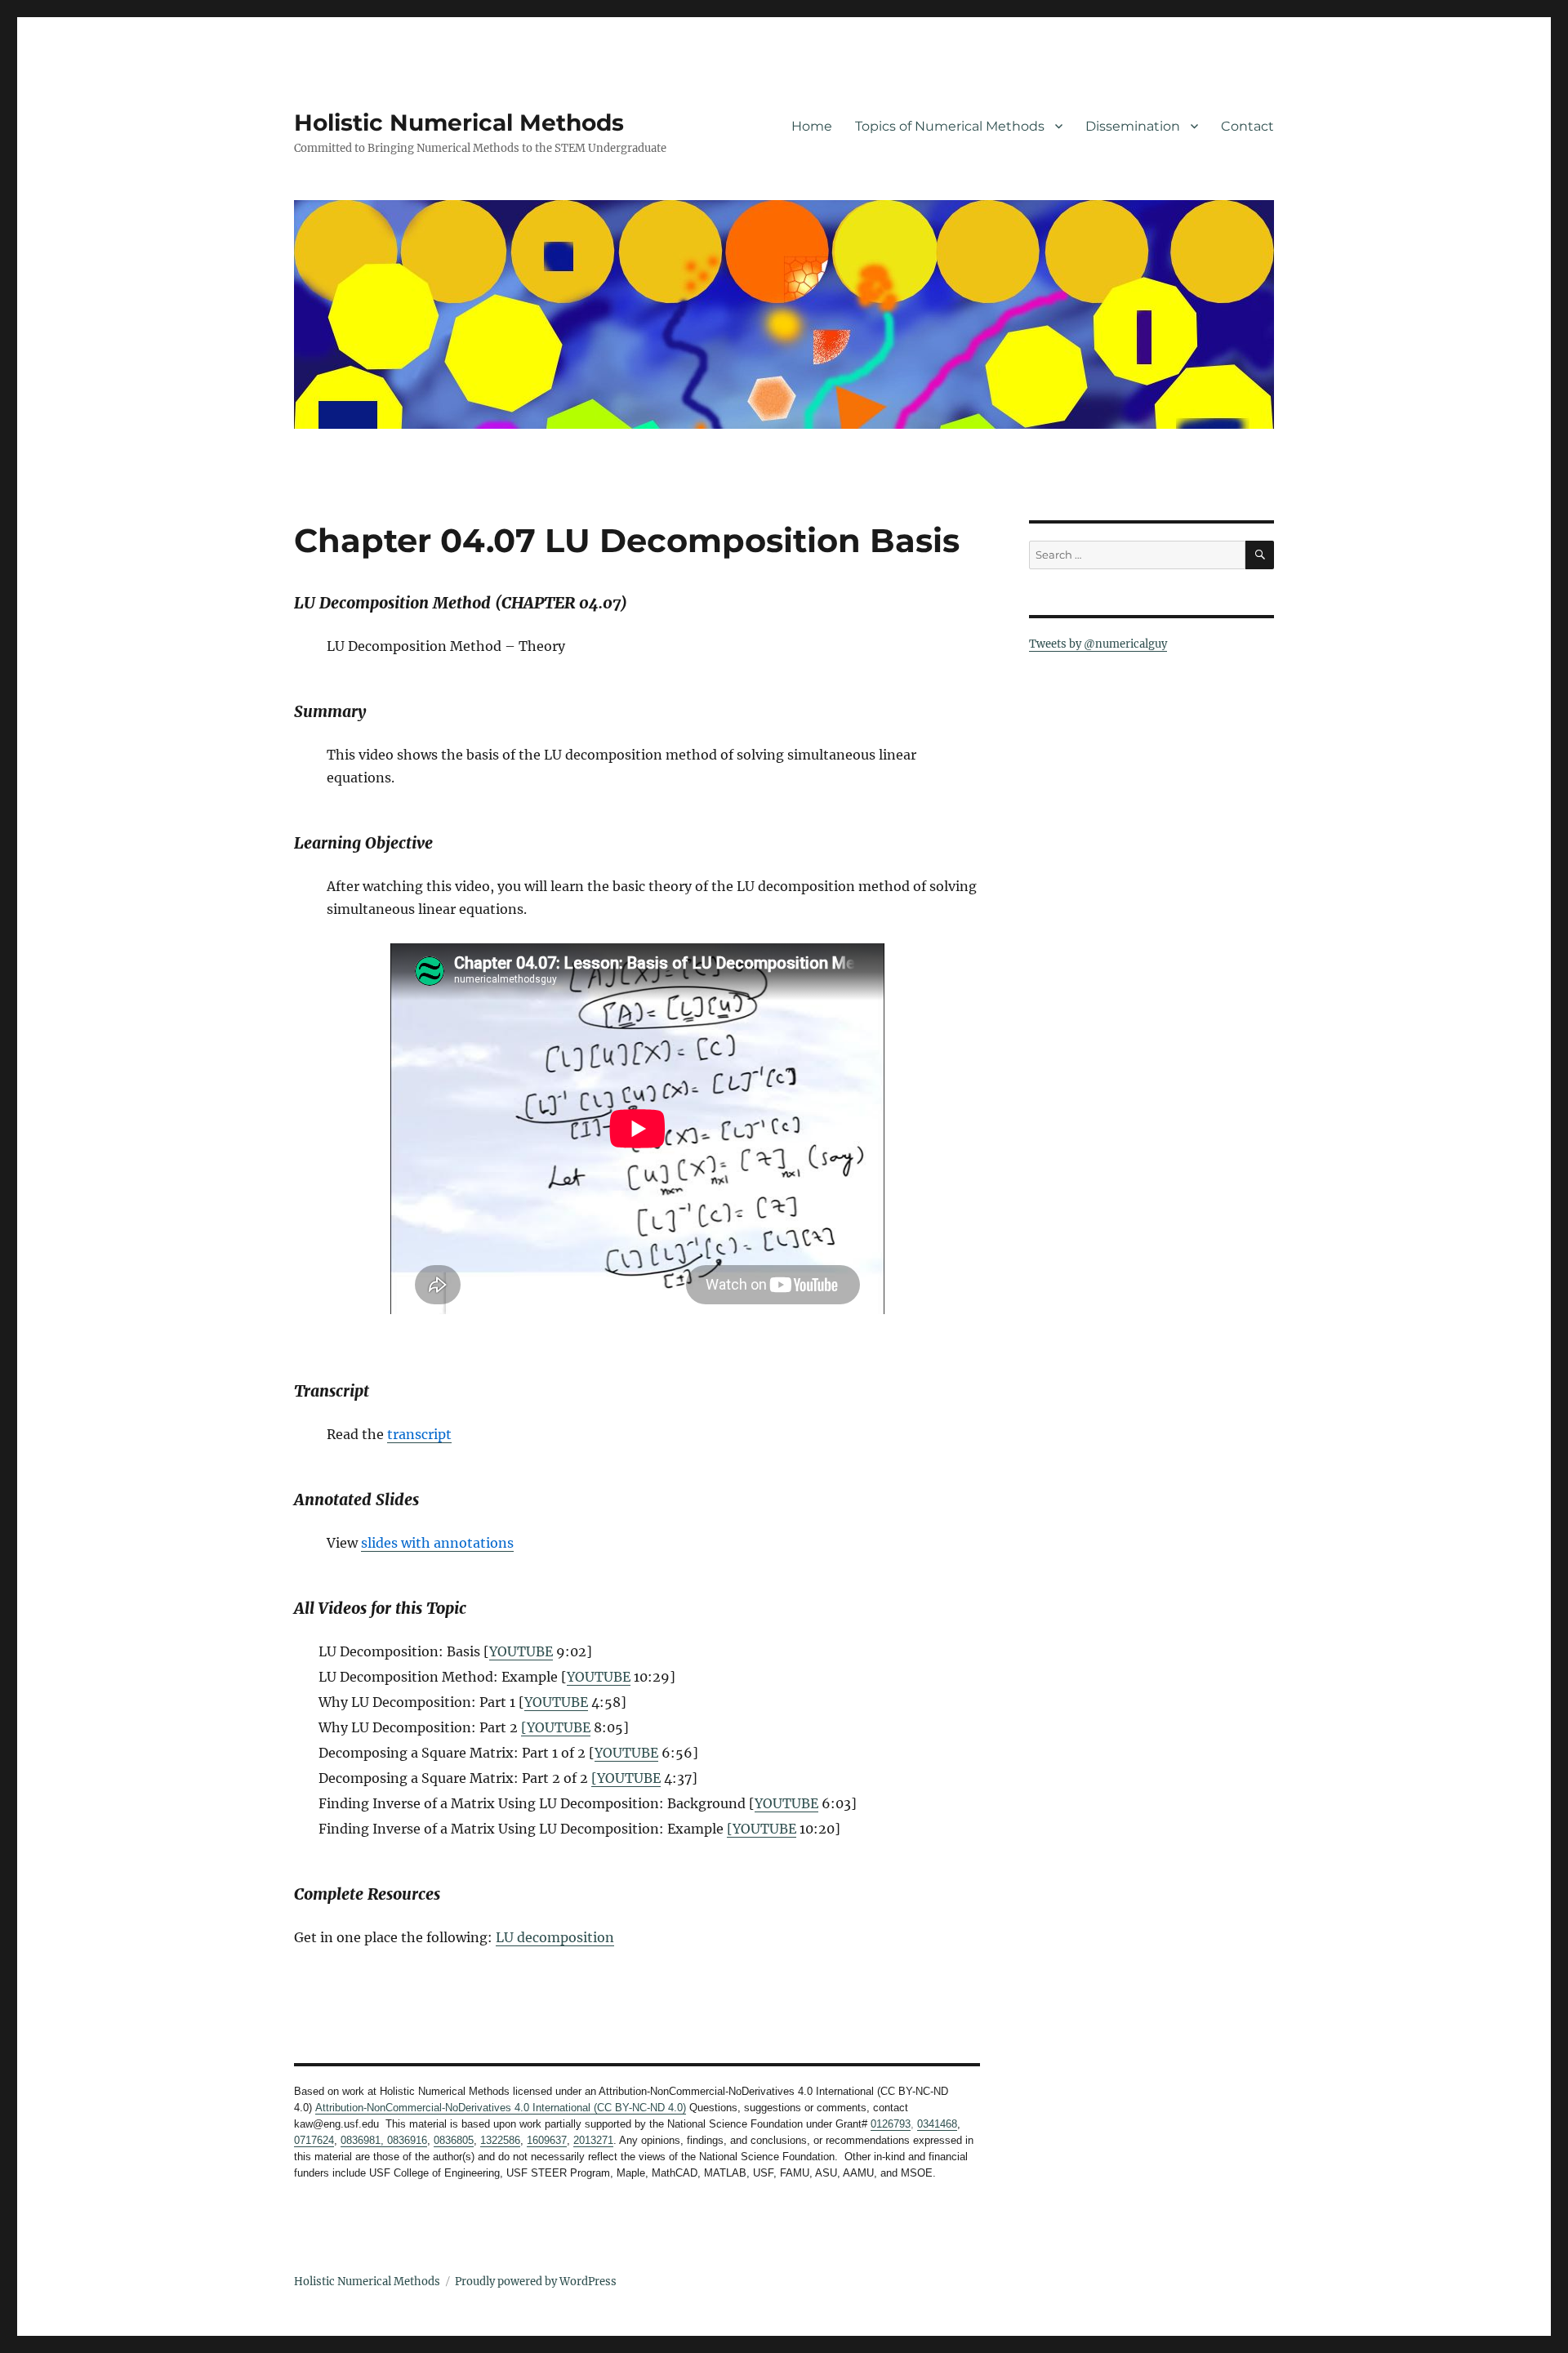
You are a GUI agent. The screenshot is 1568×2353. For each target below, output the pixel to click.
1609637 (547, 2140)
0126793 (891, 2124)
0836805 (454, 2140)
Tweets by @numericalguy (1098, 644)
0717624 (314, 2140)
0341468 (937, 2124)
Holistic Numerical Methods (459, 123)
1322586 (500, 2140)
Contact (1247, 126)
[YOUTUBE (556, 1727)
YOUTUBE (521, 1651)
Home (812, 126)
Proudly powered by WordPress (536, 2282)
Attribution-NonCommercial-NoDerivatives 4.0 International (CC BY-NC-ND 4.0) (501, 2108)
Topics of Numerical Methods (950, 126)
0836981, (362, 2140)
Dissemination (1133, 126)
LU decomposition (555, 1937)
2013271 (593, 2140)
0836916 (405, 2140)
